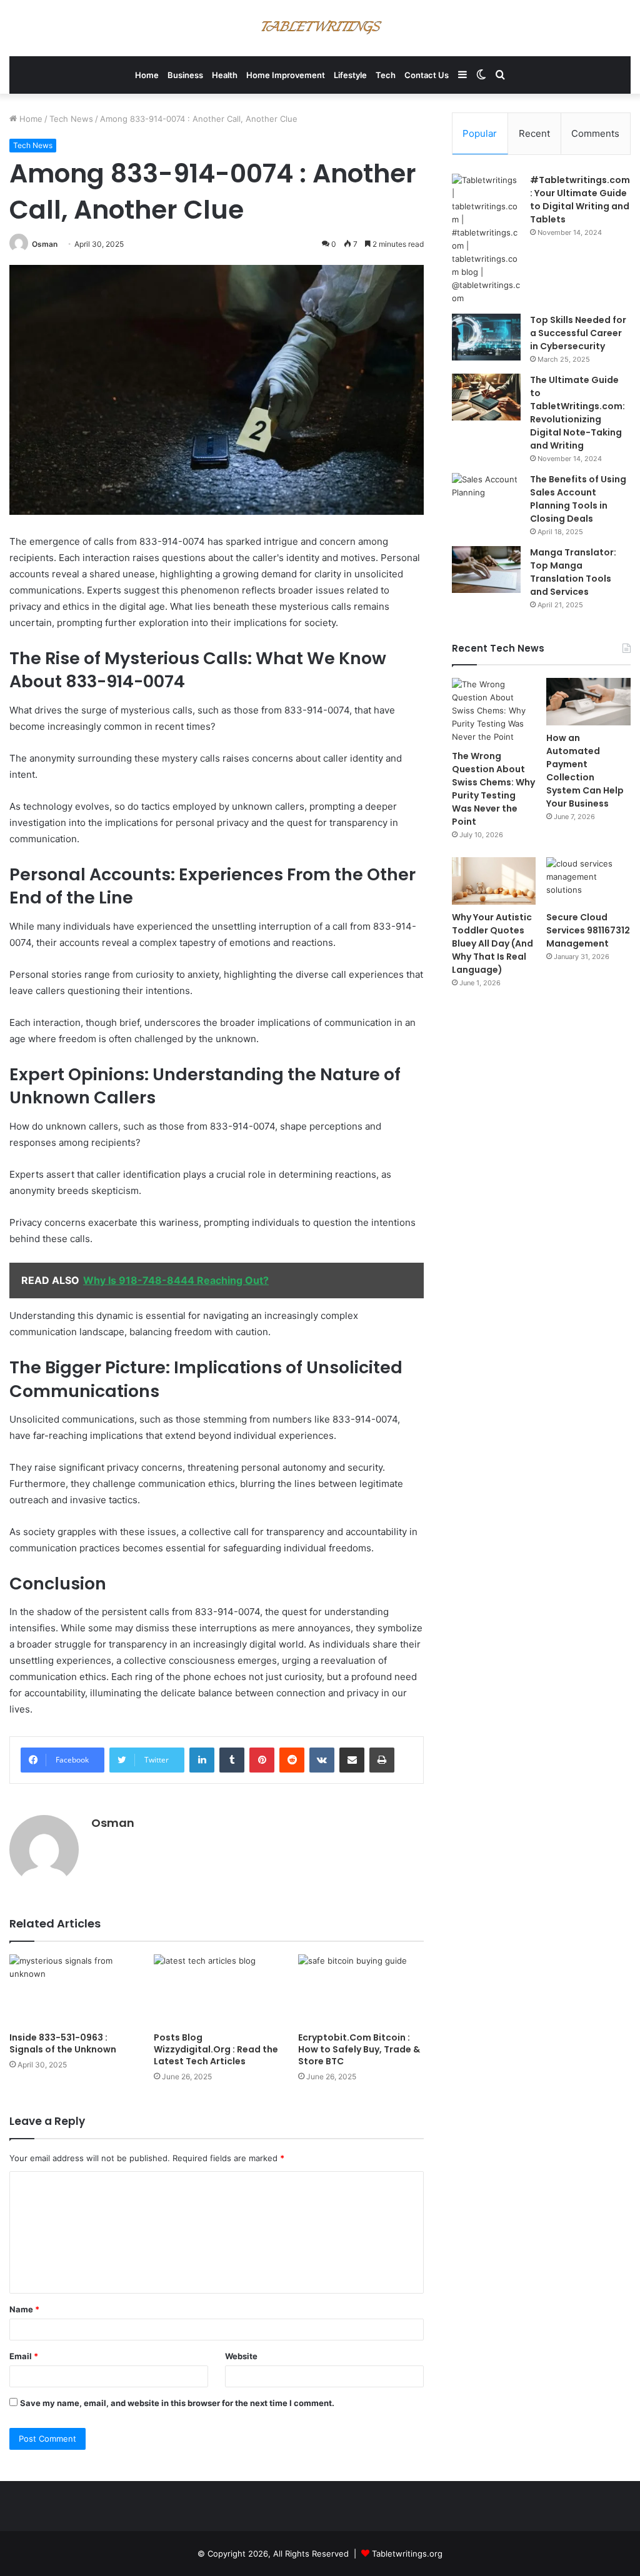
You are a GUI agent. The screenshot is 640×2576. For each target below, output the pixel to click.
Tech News (71, 119)
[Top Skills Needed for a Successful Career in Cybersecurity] (486, 337)
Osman (45, 244)
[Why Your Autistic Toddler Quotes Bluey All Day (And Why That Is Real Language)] (494, 881)
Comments (595, 133)
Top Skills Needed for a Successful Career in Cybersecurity (578, 333)
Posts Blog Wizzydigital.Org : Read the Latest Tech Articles (216, 2049)
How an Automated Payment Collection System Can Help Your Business (585, 771)
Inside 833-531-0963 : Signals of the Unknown (63, 2043)
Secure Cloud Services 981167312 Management (588, 930)
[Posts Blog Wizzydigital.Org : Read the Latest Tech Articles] (217, 1990)
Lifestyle (350, 75)
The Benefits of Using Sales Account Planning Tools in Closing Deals (578, 499)
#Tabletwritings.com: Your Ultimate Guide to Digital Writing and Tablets (580, 200)
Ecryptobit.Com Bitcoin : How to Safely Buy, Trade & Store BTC (359, 2049)
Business (185, 75)
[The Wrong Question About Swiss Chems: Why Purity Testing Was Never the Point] (494, 711)
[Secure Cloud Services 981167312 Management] (588, 881)
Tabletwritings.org (407, 2554)
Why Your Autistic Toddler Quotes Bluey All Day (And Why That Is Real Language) (492, 943)
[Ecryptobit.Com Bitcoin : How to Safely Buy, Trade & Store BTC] (361, 1990)
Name (24, 2309)
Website (241, 2356)
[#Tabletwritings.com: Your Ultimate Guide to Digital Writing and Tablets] (486, 239)
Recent (534, 133)
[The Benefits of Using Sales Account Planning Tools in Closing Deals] (486, 496)
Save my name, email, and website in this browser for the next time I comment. (177, 2403)
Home (147, 75)
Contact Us (427, 75)
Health (225, 75)
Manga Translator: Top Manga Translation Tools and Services (573, 572)
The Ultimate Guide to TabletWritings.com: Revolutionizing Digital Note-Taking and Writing (577, 413)
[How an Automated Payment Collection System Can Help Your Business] (588, 702)
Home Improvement (286, 75)
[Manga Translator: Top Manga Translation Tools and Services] (486, 569)
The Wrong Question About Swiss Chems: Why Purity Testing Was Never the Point (493, 789)
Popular (480, 133)
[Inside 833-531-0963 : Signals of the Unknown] (72, 1990)
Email (24, 2356)
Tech (386, 75)
